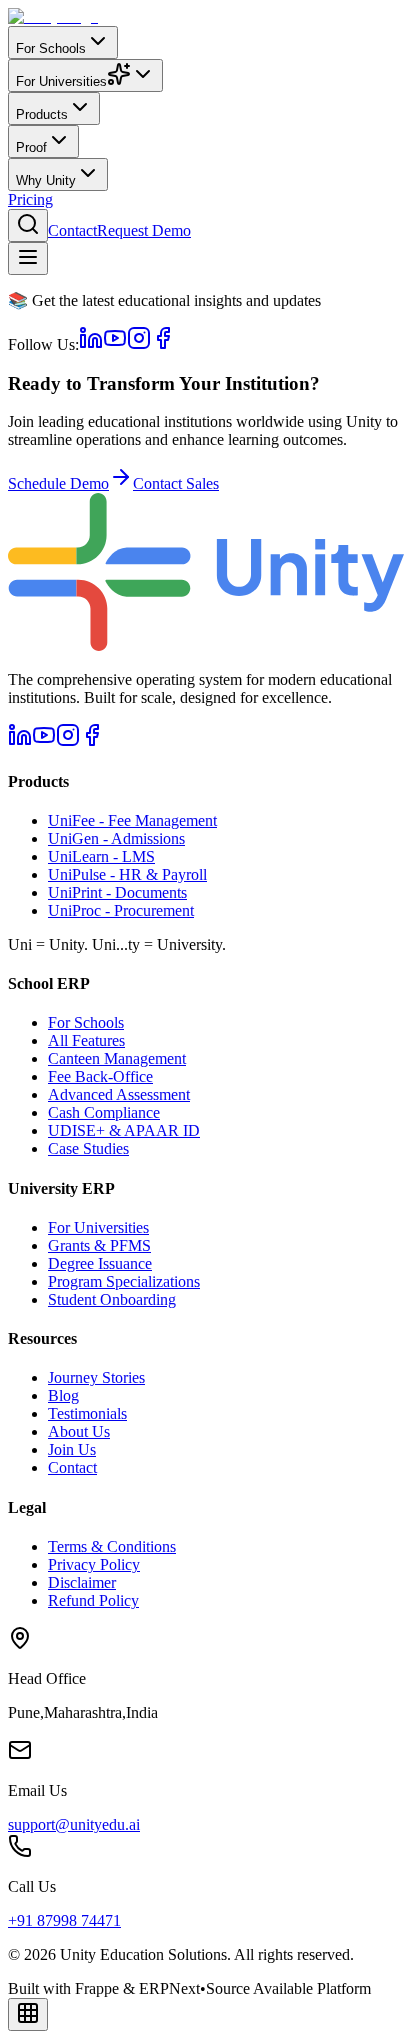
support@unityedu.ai (74, 1824)
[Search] (28, 225)
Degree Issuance (100, 1263)
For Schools (86, 1022)
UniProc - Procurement (121, 910)
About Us (79, 1431)
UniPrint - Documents (117, 892)
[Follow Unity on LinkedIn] (91, 344)
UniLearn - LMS (101, 856)
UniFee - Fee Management (132, 820)
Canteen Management (117, 1058)
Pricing (30, 199)
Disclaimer (82, 1582)
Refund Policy (93, 1600)
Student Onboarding (112, 1299)
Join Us (72, 1449)
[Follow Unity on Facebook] (163, 344)
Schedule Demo (58, 483)
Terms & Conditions (112, 1546)
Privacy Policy (94, 1564)
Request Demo (144, 230)
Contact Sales (176, 483)
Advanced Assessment (119, 1094)
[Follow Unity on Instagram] (139, 344)
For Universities (98, 1227)
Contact (72, 230)
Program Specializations (124, 1281)
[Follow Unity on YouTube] (115, 344)
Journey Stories (96, 1377)
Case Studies (88, 1148)
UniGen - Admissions (116, 838)
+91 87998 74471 (64, 1920)
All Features (86, 1040)
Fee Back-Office (100, 1076)
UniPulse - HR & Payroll (127, 874)
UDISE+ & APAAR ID (124, 1130)
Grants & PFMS (99, 1245)
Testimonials (87, 1413)
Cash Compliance (104, 1112)
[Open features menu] (28, 2014)
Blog (63, 1395)
